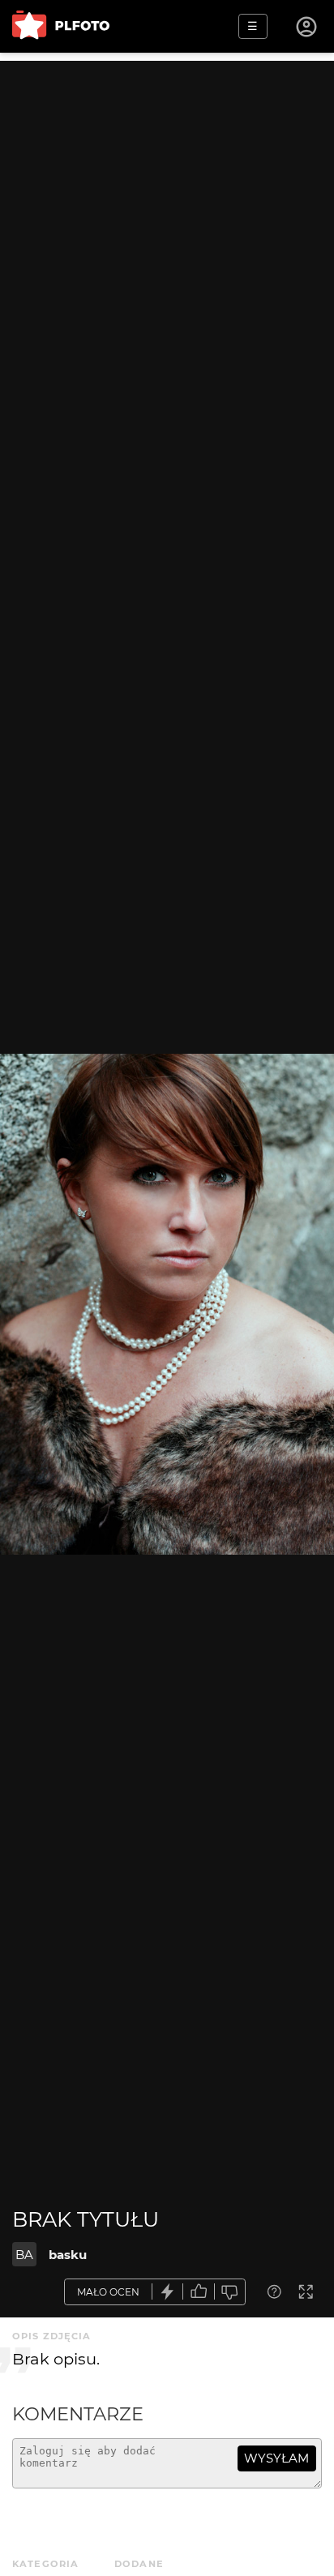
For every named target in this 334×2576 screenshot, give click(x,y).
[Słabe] (230, 2292)
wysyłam (276, 2458)
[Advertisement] (167, 228)
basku (68, 2255)
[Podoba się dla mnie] (199, 2292)
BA (24, 2255)
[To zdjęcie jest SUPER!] (168, 2292)
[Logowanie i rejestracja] (307, 27)
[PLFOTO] (61, 26)
